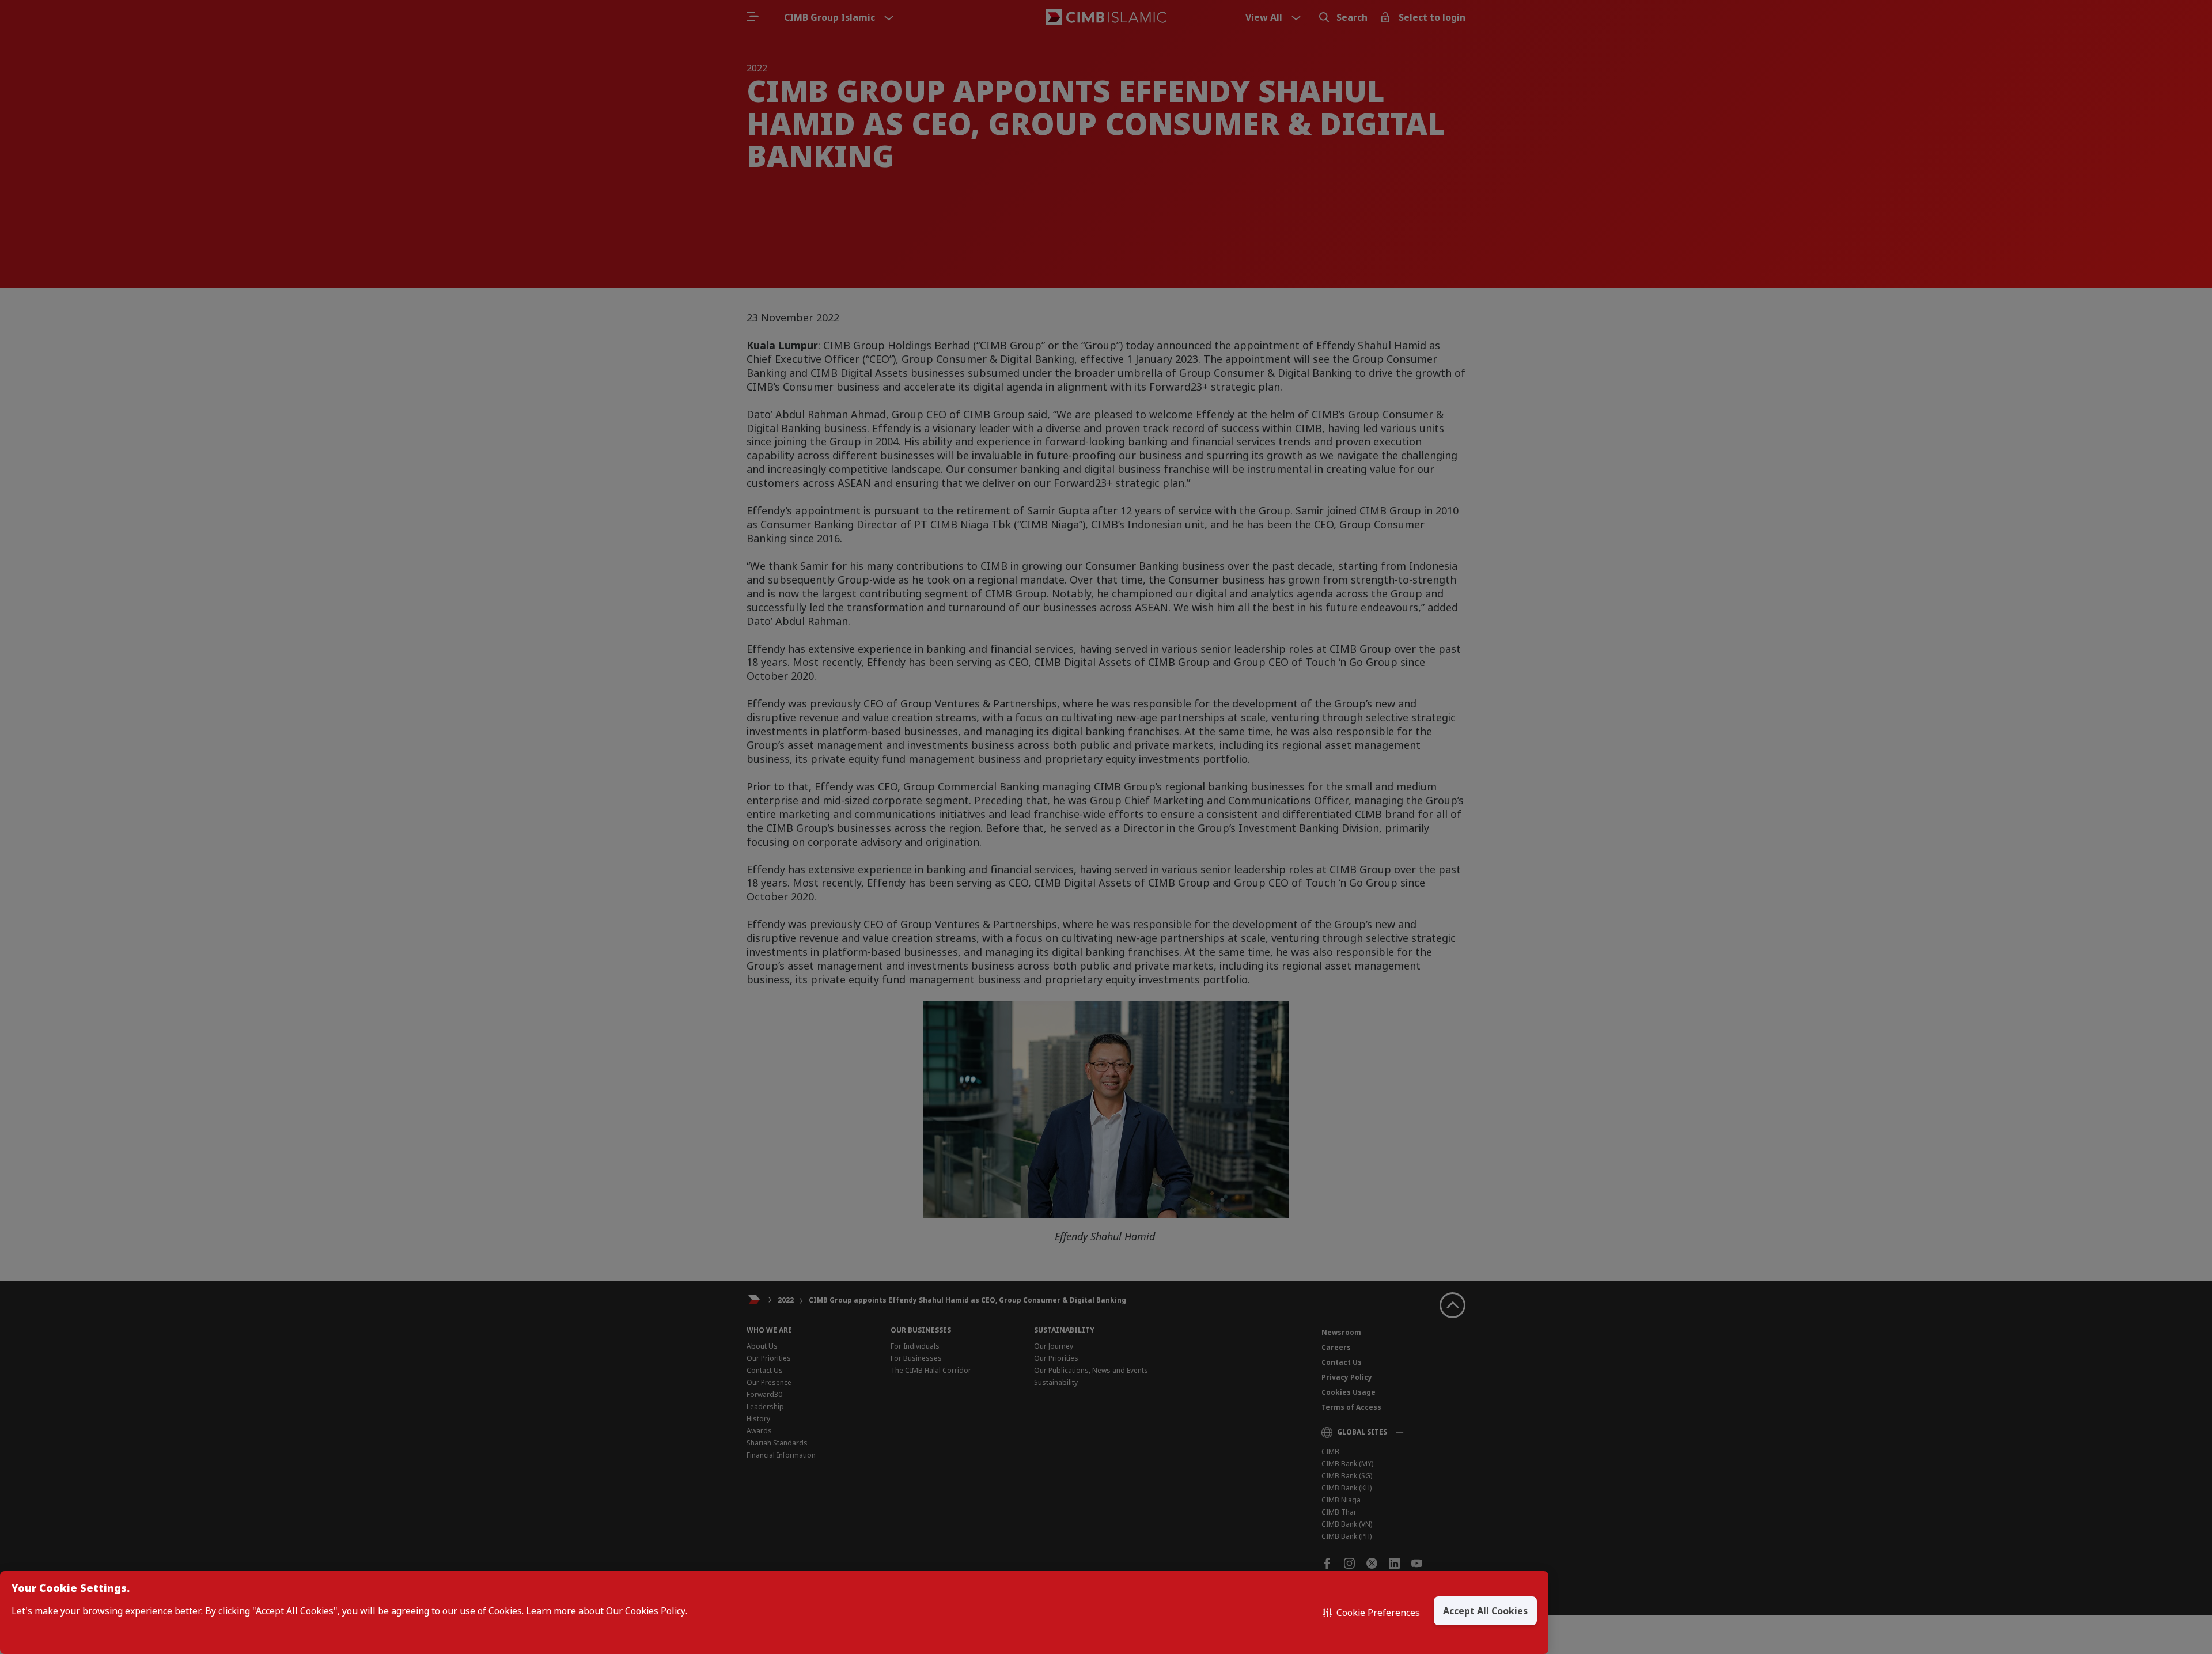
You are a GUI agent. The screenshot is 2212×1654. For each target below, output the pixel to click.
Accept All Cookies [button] (1485, 1611)
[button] (1372, 1613)
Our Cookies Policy (646, 1611)
